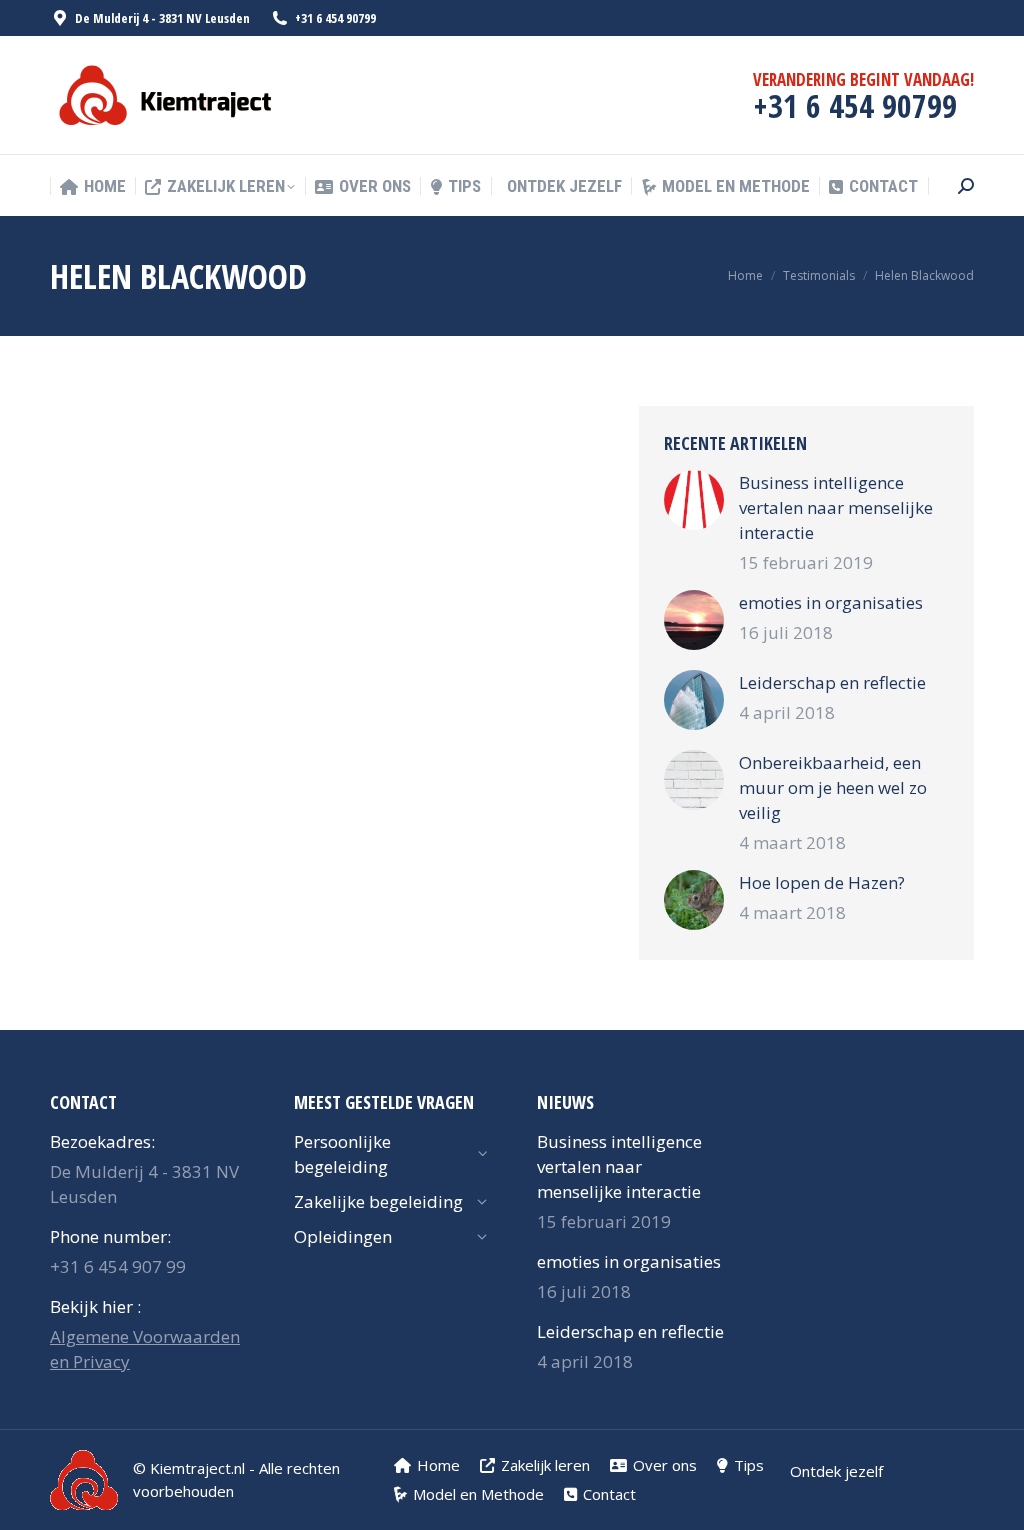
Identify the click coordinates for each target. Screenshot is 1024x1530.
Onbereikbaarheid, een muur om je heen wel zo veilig (833, 787)
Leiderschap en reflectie (832, 682)
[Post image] (694, 500)
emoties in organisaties (831, 602)
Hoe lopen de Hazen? (822, 882)
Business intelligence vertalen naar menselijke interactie (836, 507)
